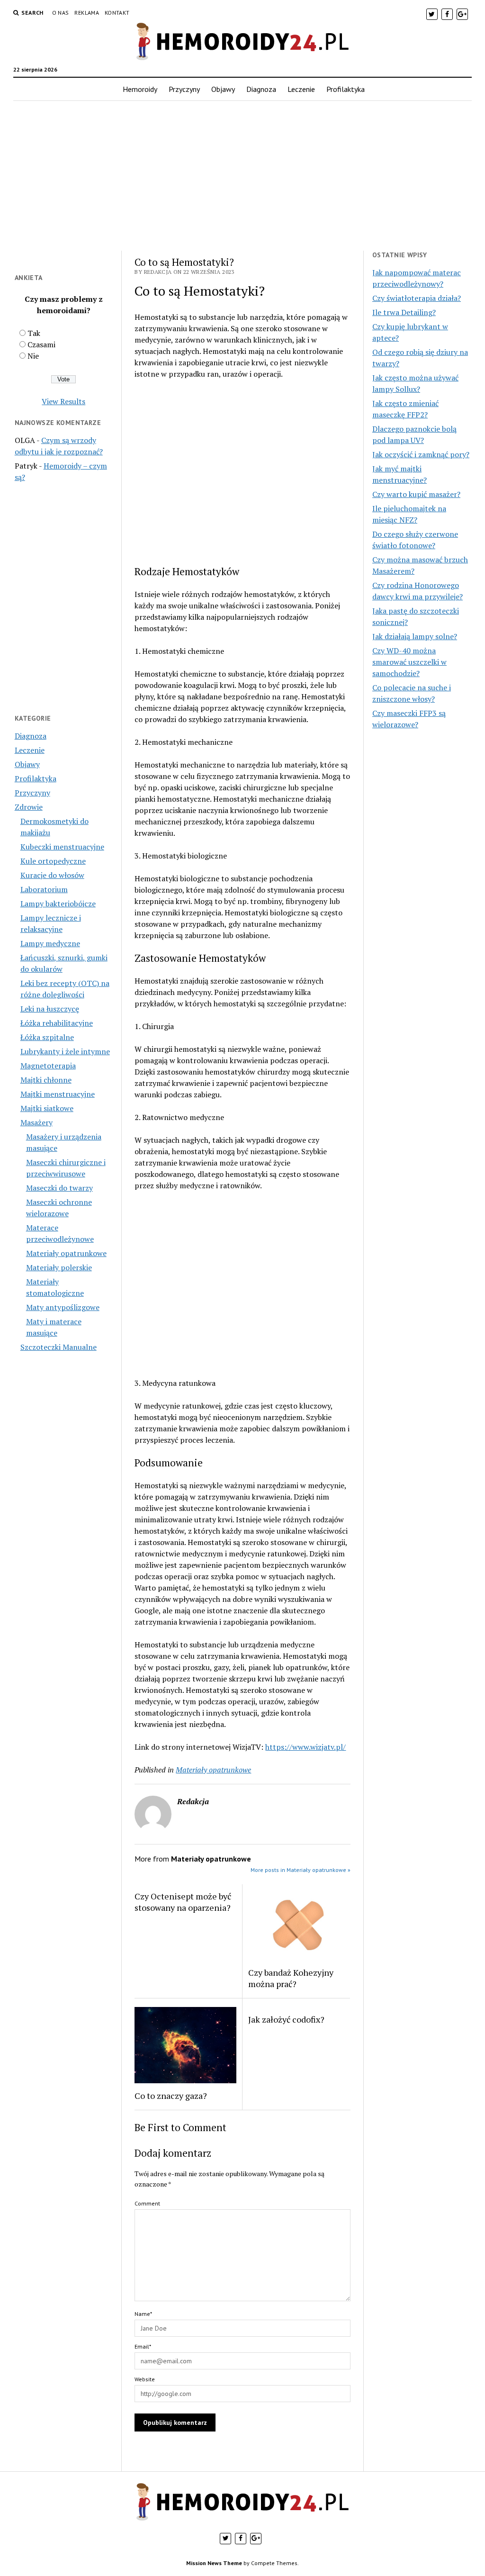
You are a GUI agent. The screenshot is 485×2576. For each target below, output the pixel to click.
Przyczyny (184, 89)
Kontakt (117, 13)
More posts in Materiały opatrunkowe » (301, 1870)
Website (145, 2379)
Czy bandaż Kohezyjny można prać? (291, 1978)
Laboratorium (44, 889)
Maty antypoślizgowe (63, 1307)
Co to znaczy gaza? (171, 2096)
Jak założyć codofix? (286, 2019)
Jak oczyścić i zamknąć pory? (421, 454)
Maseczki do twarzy (59, 1188)
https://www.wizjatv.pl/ (305, 1747)
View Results (63, 401)
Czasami (41, 344)
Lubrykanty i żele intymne (65, 1051)
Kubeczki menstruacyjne (62, 847)
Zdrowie (29, 807)
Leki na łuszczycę (50, 1009)
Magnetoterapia (48, 1066)
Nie (33, 356)
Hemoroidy (140, 89)
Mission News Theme (214, 2563)
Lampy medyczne (50, 943)
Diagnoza (261, 89)
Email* (143, 2346)
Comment (147, 2203)
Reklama (87, 13)
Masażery (36, 1122)
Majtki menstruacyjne (58, 1094)
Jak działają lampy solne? (415, 636)
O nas (61, 13)
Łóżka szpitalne (47, 1037)
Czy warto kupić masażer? (416, 494)
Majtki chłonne (46, 1080)
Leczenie (301, 89)
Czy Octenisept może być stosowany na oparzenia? (183, 1902)
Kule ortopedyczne (53, 861)
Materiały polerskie (59, 1267)
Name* (143, 2314)
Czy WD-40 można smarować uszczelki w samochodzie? (409, 662)
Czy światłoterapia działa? (417, 298)
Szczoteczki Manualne (58, 1347)
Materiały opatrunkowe (66, 1253)
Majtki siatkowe (47, 1108)
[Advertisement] (243, 176)
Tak (34, 333)
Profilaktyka (346, 89)
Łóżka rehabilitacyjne (57, 1023)
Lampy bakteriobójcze (58, 904)
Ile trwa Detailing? (404, 312)
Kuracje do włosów (52, 875)
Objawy (223, 89)
